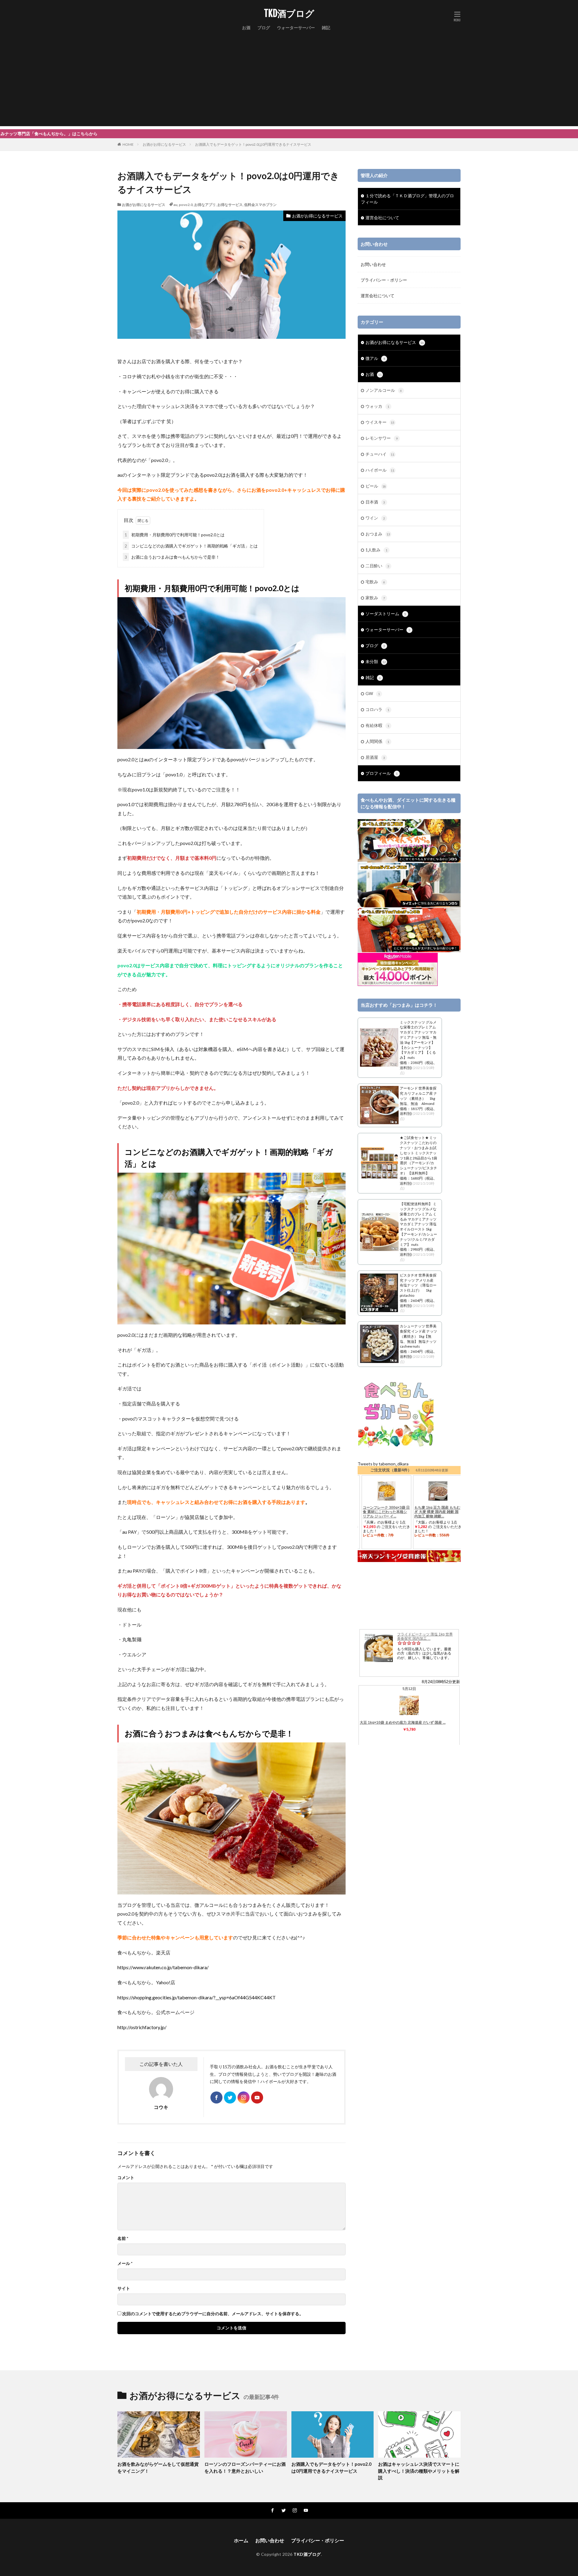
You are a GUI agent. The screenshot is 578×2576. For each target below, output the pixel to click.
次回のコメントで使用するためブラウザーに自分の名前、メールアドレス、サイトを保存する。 (213, 2314)
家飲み (375, 598)
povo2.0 (186, 205)
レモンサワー (382, 438)
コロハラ (377, 709)
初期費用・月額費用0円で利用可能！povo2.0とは (175, 535)
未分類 (376, 661)
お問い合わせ (373, 264)
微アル (375, 358)
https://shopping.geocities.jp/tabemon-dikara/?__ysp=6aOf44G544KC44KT (197, 1997)
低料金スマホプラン (260, 205)
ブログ (264, 28)
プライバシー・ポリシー (384, 280)
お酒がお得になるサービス (164, 144)
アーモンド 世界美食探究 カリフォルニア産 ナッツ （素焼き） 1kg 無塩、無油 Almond (418, 1096)
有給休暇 (377, 725)
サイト (124, 2288)
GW (373, 693)
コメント (126, 2178)
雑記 (326, 28)
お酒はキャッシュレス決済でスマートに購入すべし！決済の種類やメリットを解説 (419, 2471)
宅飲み (375, 582)
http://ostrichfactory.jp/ (142, 2027)
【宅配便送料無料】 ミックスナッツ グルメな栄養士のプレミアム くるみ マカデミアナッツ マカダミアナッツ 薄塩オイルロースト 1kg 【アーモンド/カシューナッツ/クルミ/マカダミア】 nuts (418, 1224)
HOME (128, 144)
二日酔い (377, 566)
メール (125, 2263)
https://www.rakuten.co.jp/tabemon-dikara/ (163, 1967)
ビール (376, 486)
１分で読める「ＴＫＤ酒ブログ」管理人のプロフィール (407, 199)
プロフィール (382, 773)
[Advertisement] (289, 84)
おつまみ (378, 534)
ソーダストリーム (386, 614)
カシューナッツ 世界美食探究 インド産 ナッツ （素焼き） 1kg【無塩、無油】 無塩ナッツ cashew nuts (418, 1336)
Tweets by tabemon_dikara (383, 1464)
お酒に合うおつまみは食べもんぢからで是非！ (172, 557)
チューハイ (380, 454)
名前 (123, 2238)
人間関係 (377, 741)
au (175, 205)
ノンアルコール (384, 390)
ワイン (375, 518)
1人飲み (376, 550)
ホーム (241, 2540)
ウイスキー (380, 422)
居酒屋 (375, 757)
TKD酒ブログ (289, 14)
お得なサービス (230, 205)
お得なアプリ (205, 205)
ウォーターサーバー (296, 28)
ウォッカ (377, 406)
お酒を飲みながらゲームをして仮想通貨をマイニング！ (158, 2467)
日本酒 (375, 502)
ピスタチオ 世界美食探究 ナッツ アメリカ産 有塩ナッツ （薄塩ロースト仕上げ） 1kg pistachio (418, 1285)
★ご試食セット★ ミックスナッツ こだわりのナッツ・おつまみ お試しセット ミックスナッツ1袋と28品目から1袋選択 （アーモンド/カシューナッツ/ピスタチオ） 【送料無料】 (418, 1155)
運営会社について (382, 218)
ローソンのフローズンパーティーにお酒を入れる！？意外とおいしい (245, 2467)
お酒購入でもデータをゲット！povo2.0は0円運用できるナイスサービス (253, 144)
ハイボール (380, 470)
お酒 (246, 28)
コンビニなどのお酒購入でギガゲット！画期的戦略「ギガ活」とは (191, 546)
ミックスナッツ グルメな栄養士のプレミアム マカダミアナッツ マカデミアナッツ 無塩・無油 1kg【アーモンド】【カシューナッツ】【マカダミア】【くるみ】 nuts (418, 1040)
